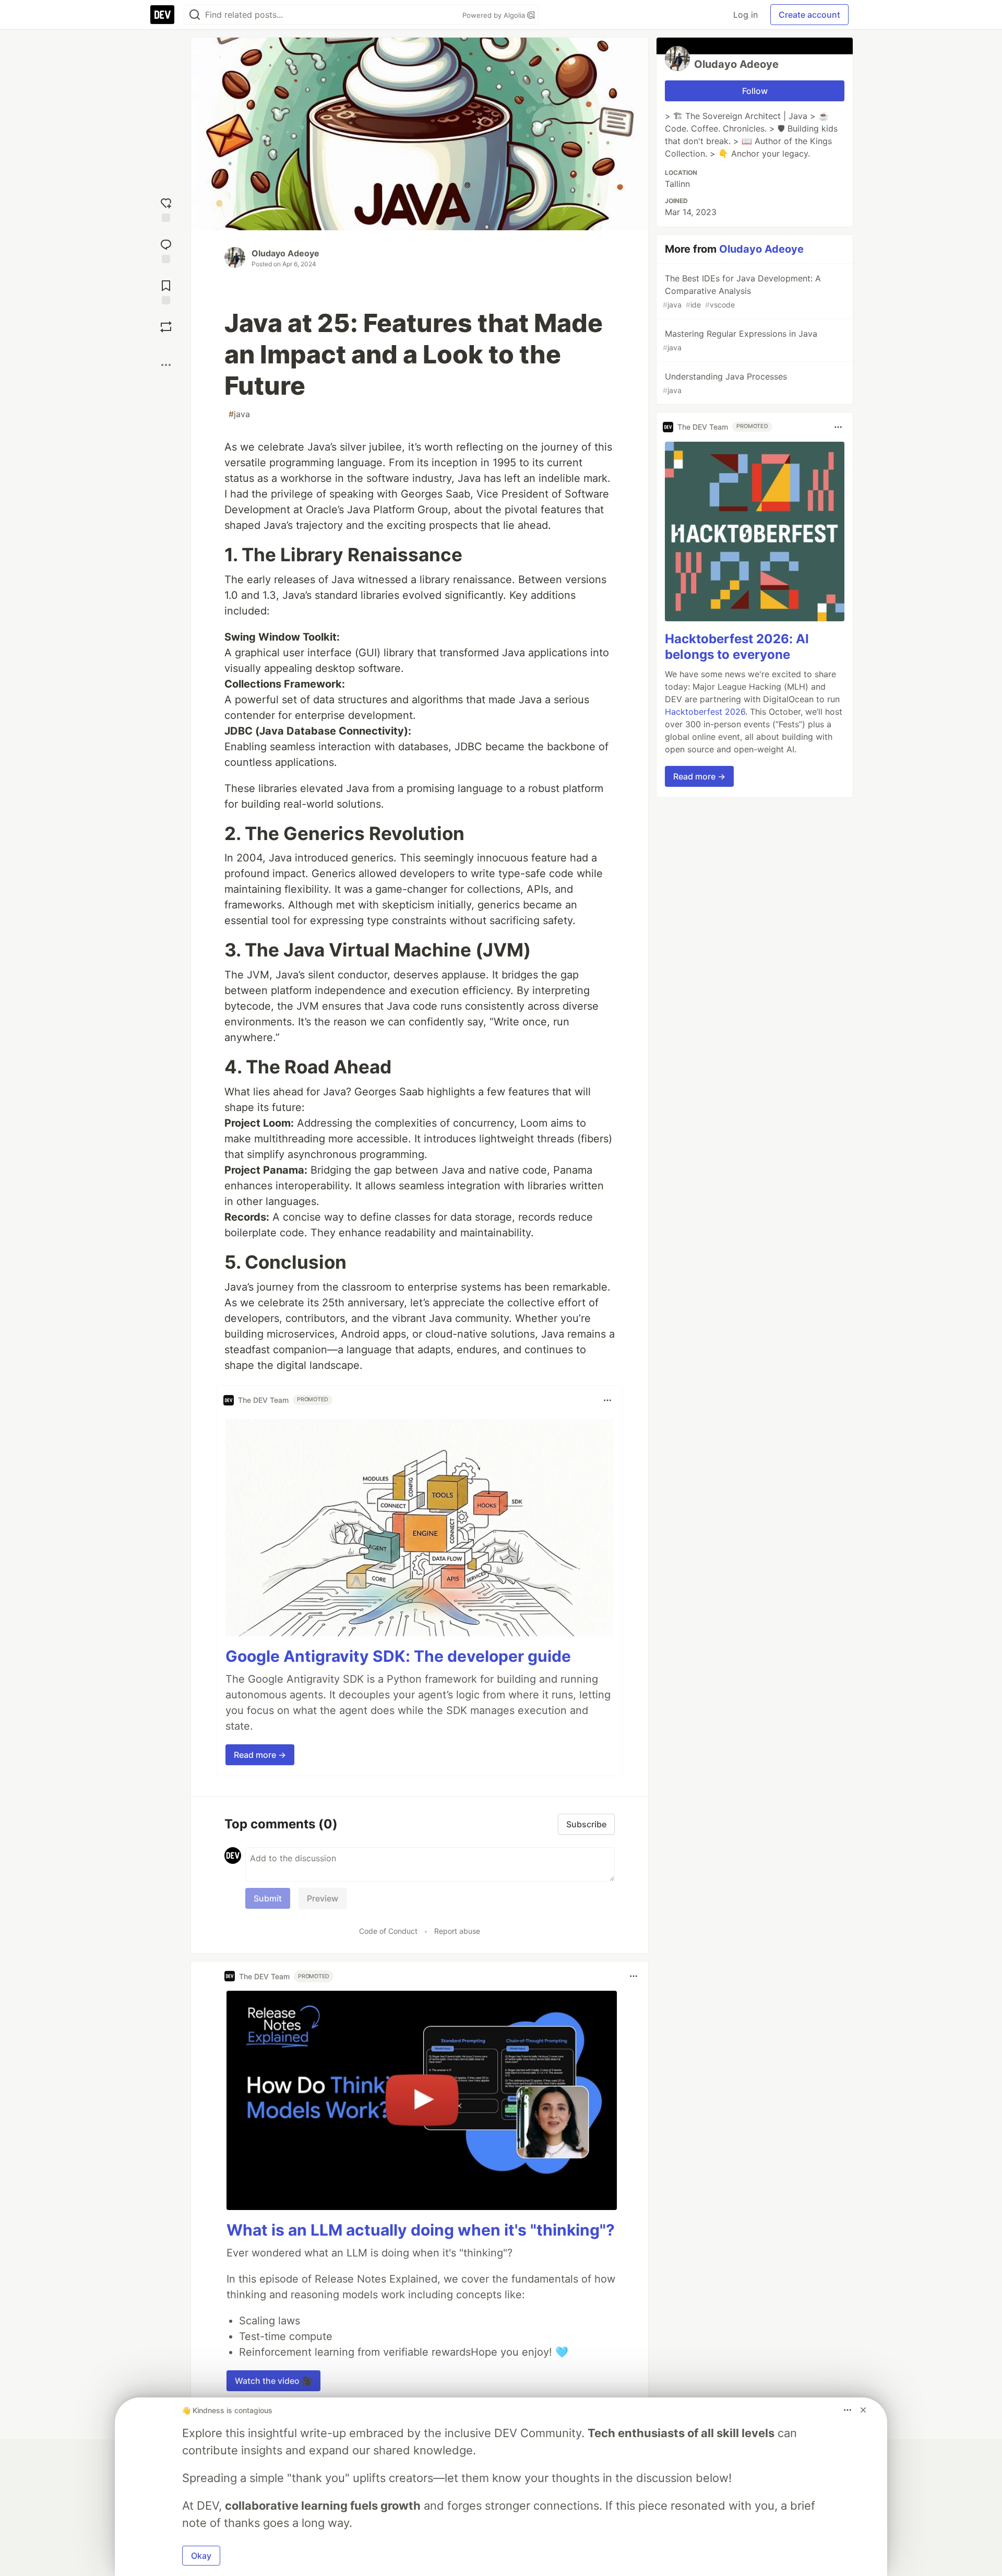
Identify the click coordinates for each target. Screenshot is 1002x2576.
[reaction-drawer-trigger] (166, 209)
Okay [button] (201, 2556)
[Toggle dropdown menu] (607, 1400)
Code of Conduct (388, 1931)
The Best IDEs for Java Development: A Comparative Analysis (742, 291)
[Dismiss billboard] (863, 2410)
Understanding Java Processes (725, 383)
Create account (809, 15)
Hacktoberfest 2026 (705, 712)
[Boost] (166, 327)
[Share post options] (166, 365)
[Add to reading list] (166, 291)
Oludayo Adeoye (285, 253)
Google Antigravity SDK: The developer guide (398, 1656)
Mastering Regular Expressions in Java (740, 340)
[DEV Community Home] (162, 15)
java (239, 414)
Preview (323, 1898)
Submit (268, 1898)
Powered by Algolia (495, 15)
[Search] (195, 15)
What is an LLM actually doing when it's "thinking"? (421, 2230)
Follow (755, 91)
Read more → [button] (260, 1755)
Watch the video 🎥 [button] (273, 2381)
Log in (745, 15)
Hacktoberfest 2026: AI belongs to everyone (737, 647)
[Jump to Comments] (166, 250)
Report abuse (457, 1931)
